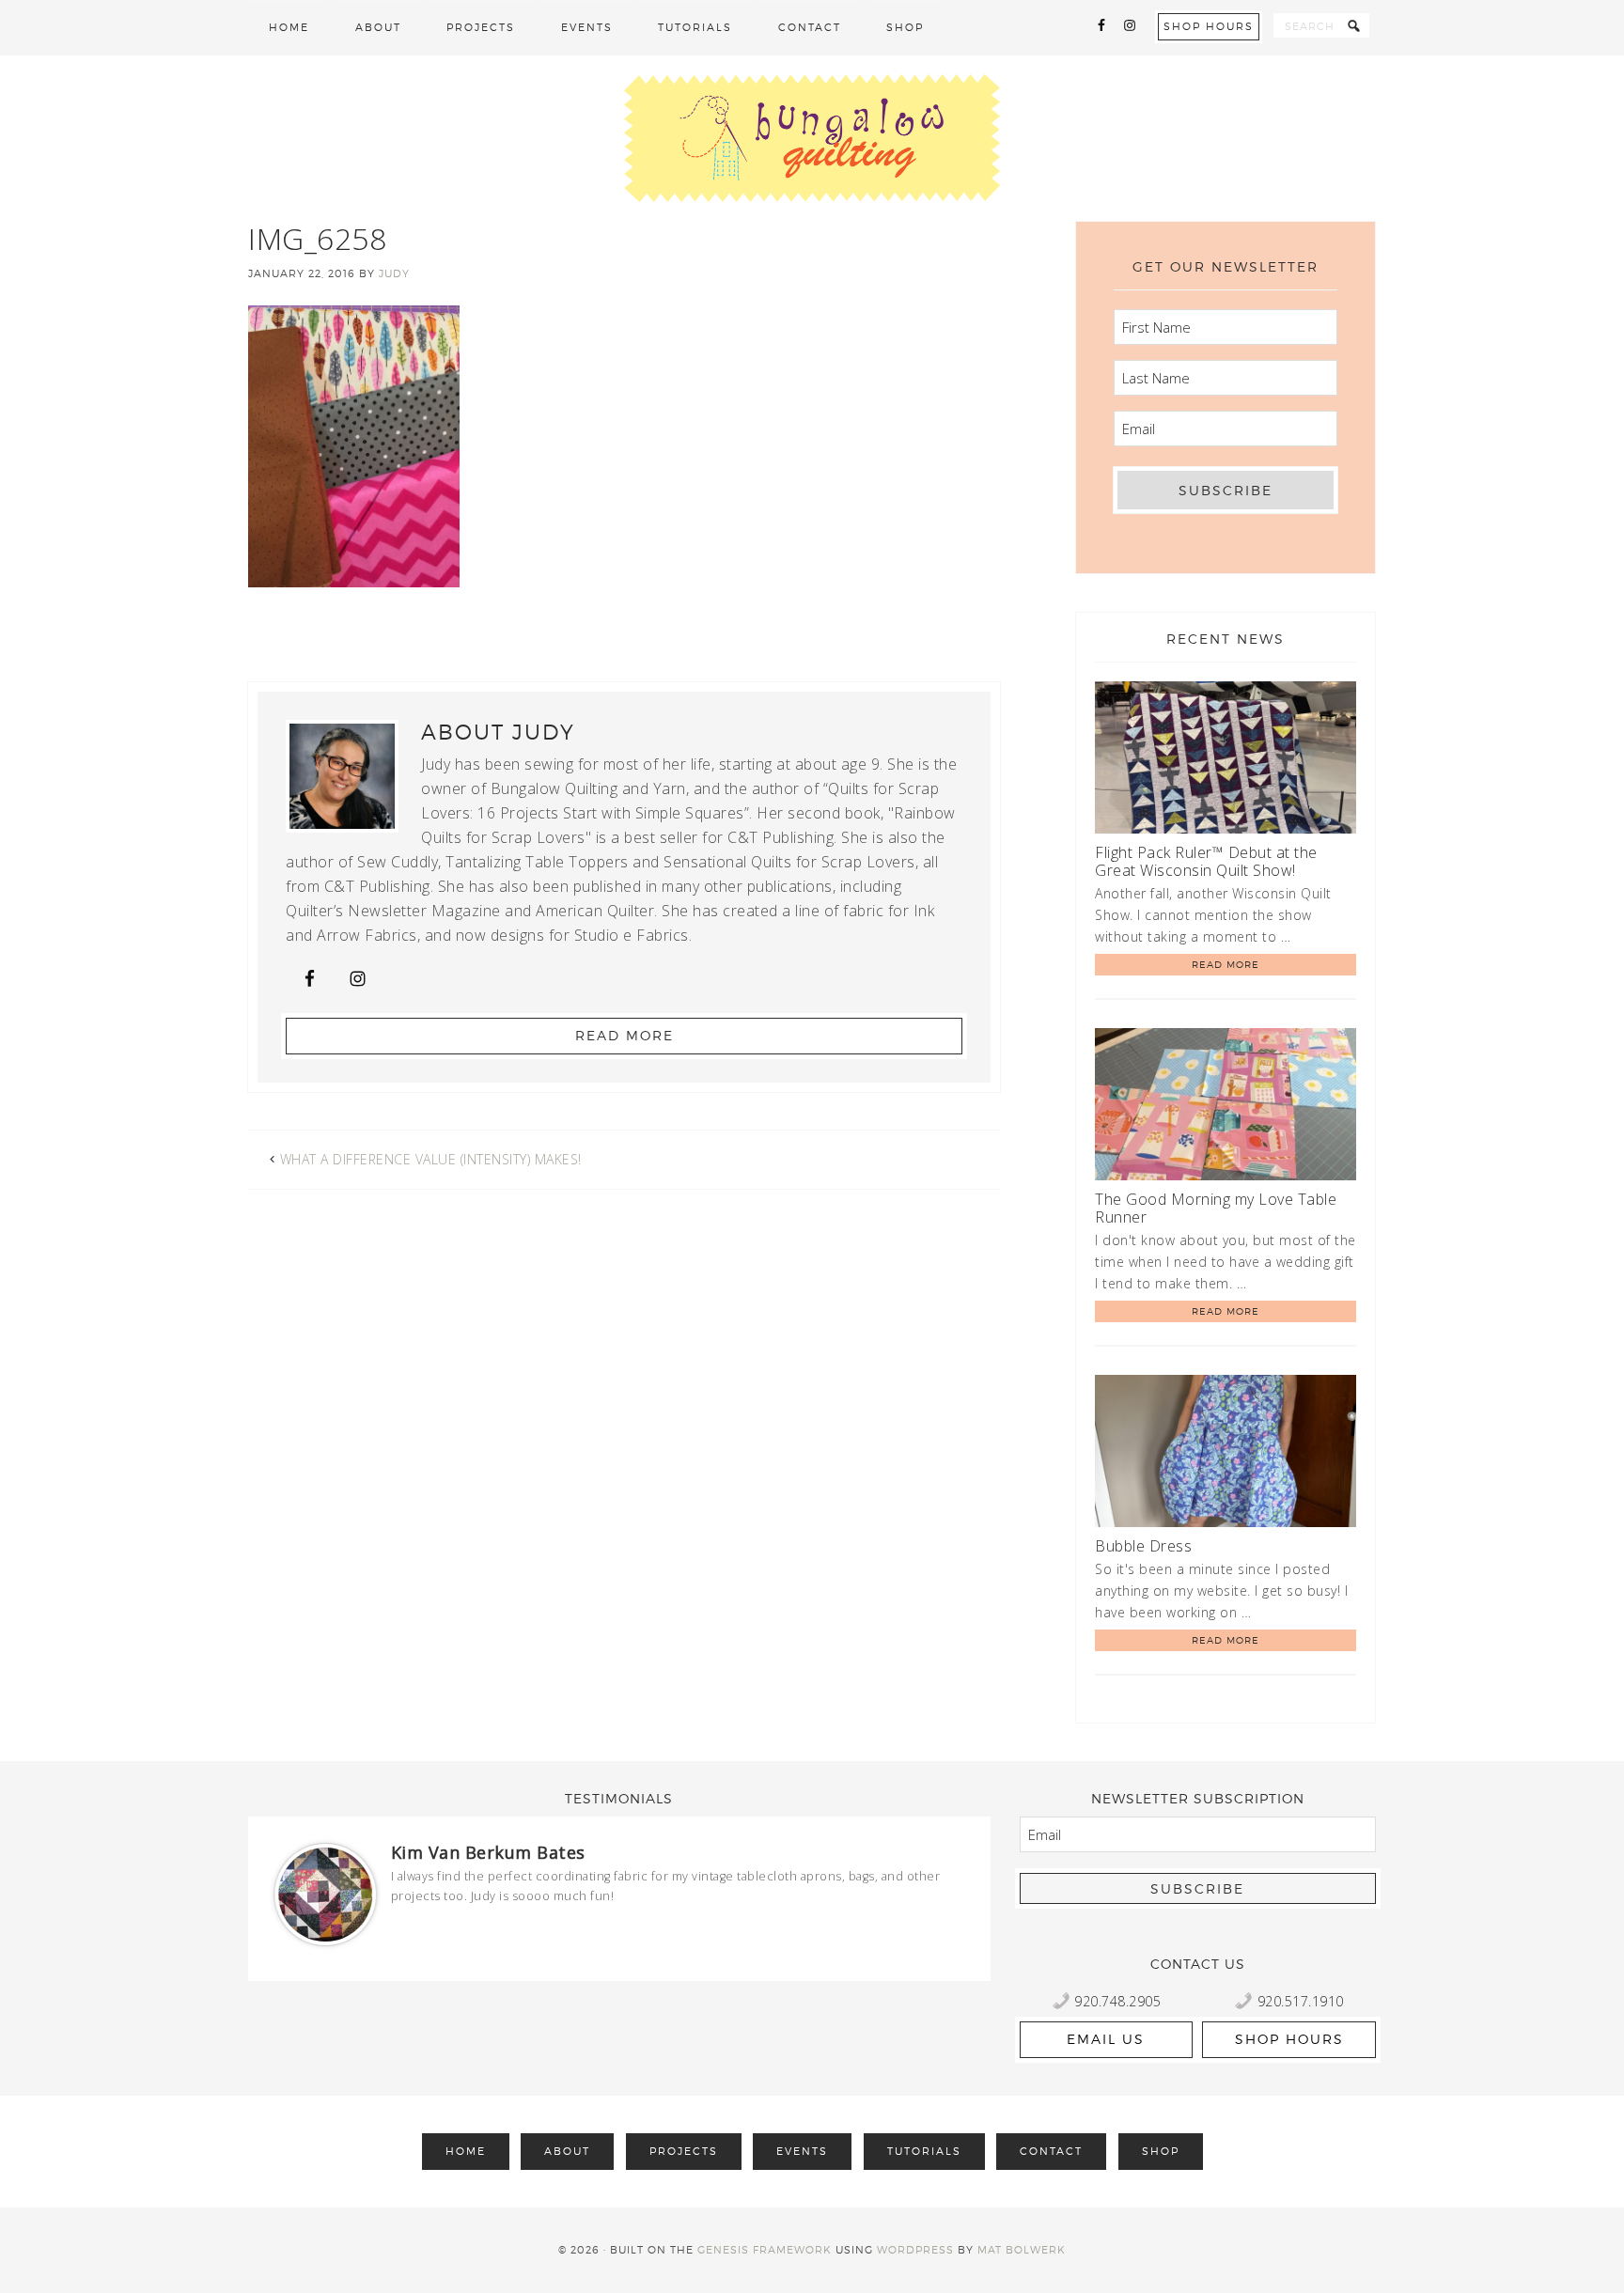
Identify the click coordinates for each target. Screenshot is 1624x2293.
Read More (625, 1035)
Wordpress (915, 2250)
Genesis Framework (765, 2250)
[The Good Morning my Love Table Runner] (1226, 1108)
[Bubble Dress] (1226, 1454)
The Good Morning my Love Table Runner (1216, 1208)
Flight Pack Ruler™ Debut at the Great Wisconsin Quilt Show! (1206, 861)
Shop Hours (1209, 26)
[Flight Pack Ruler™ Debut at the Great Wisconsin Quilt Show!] (1226, 761)
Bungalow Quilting (812, 138)
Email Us (1106, 2039)
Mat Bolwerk (1022, 2250)
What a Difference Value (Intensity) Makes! (431, 1159)
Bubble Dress (1143, 1546)
